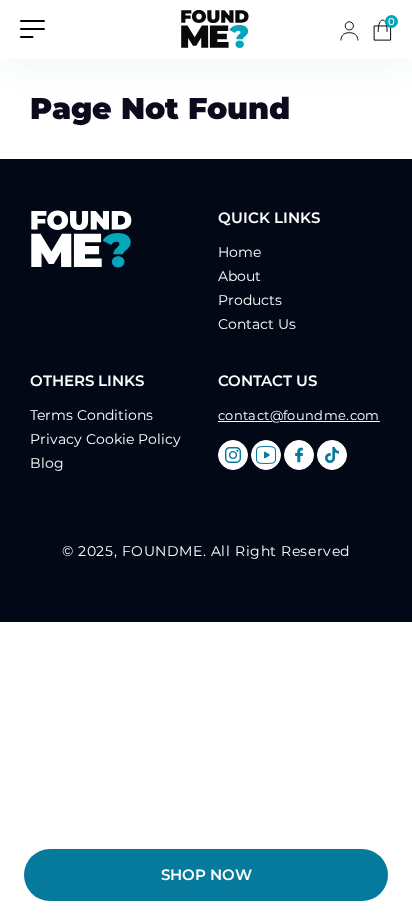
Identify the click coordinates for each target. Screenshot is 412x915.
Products (250, 300)
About (239, 276)
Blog (47, 463)
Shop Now (206, 874)
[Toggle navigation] (32, 27)
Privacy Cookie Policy (105, 439)
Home (239, 252)
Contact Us (257, 324)
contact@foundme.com (299, 415)
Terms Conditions (91, 415)
